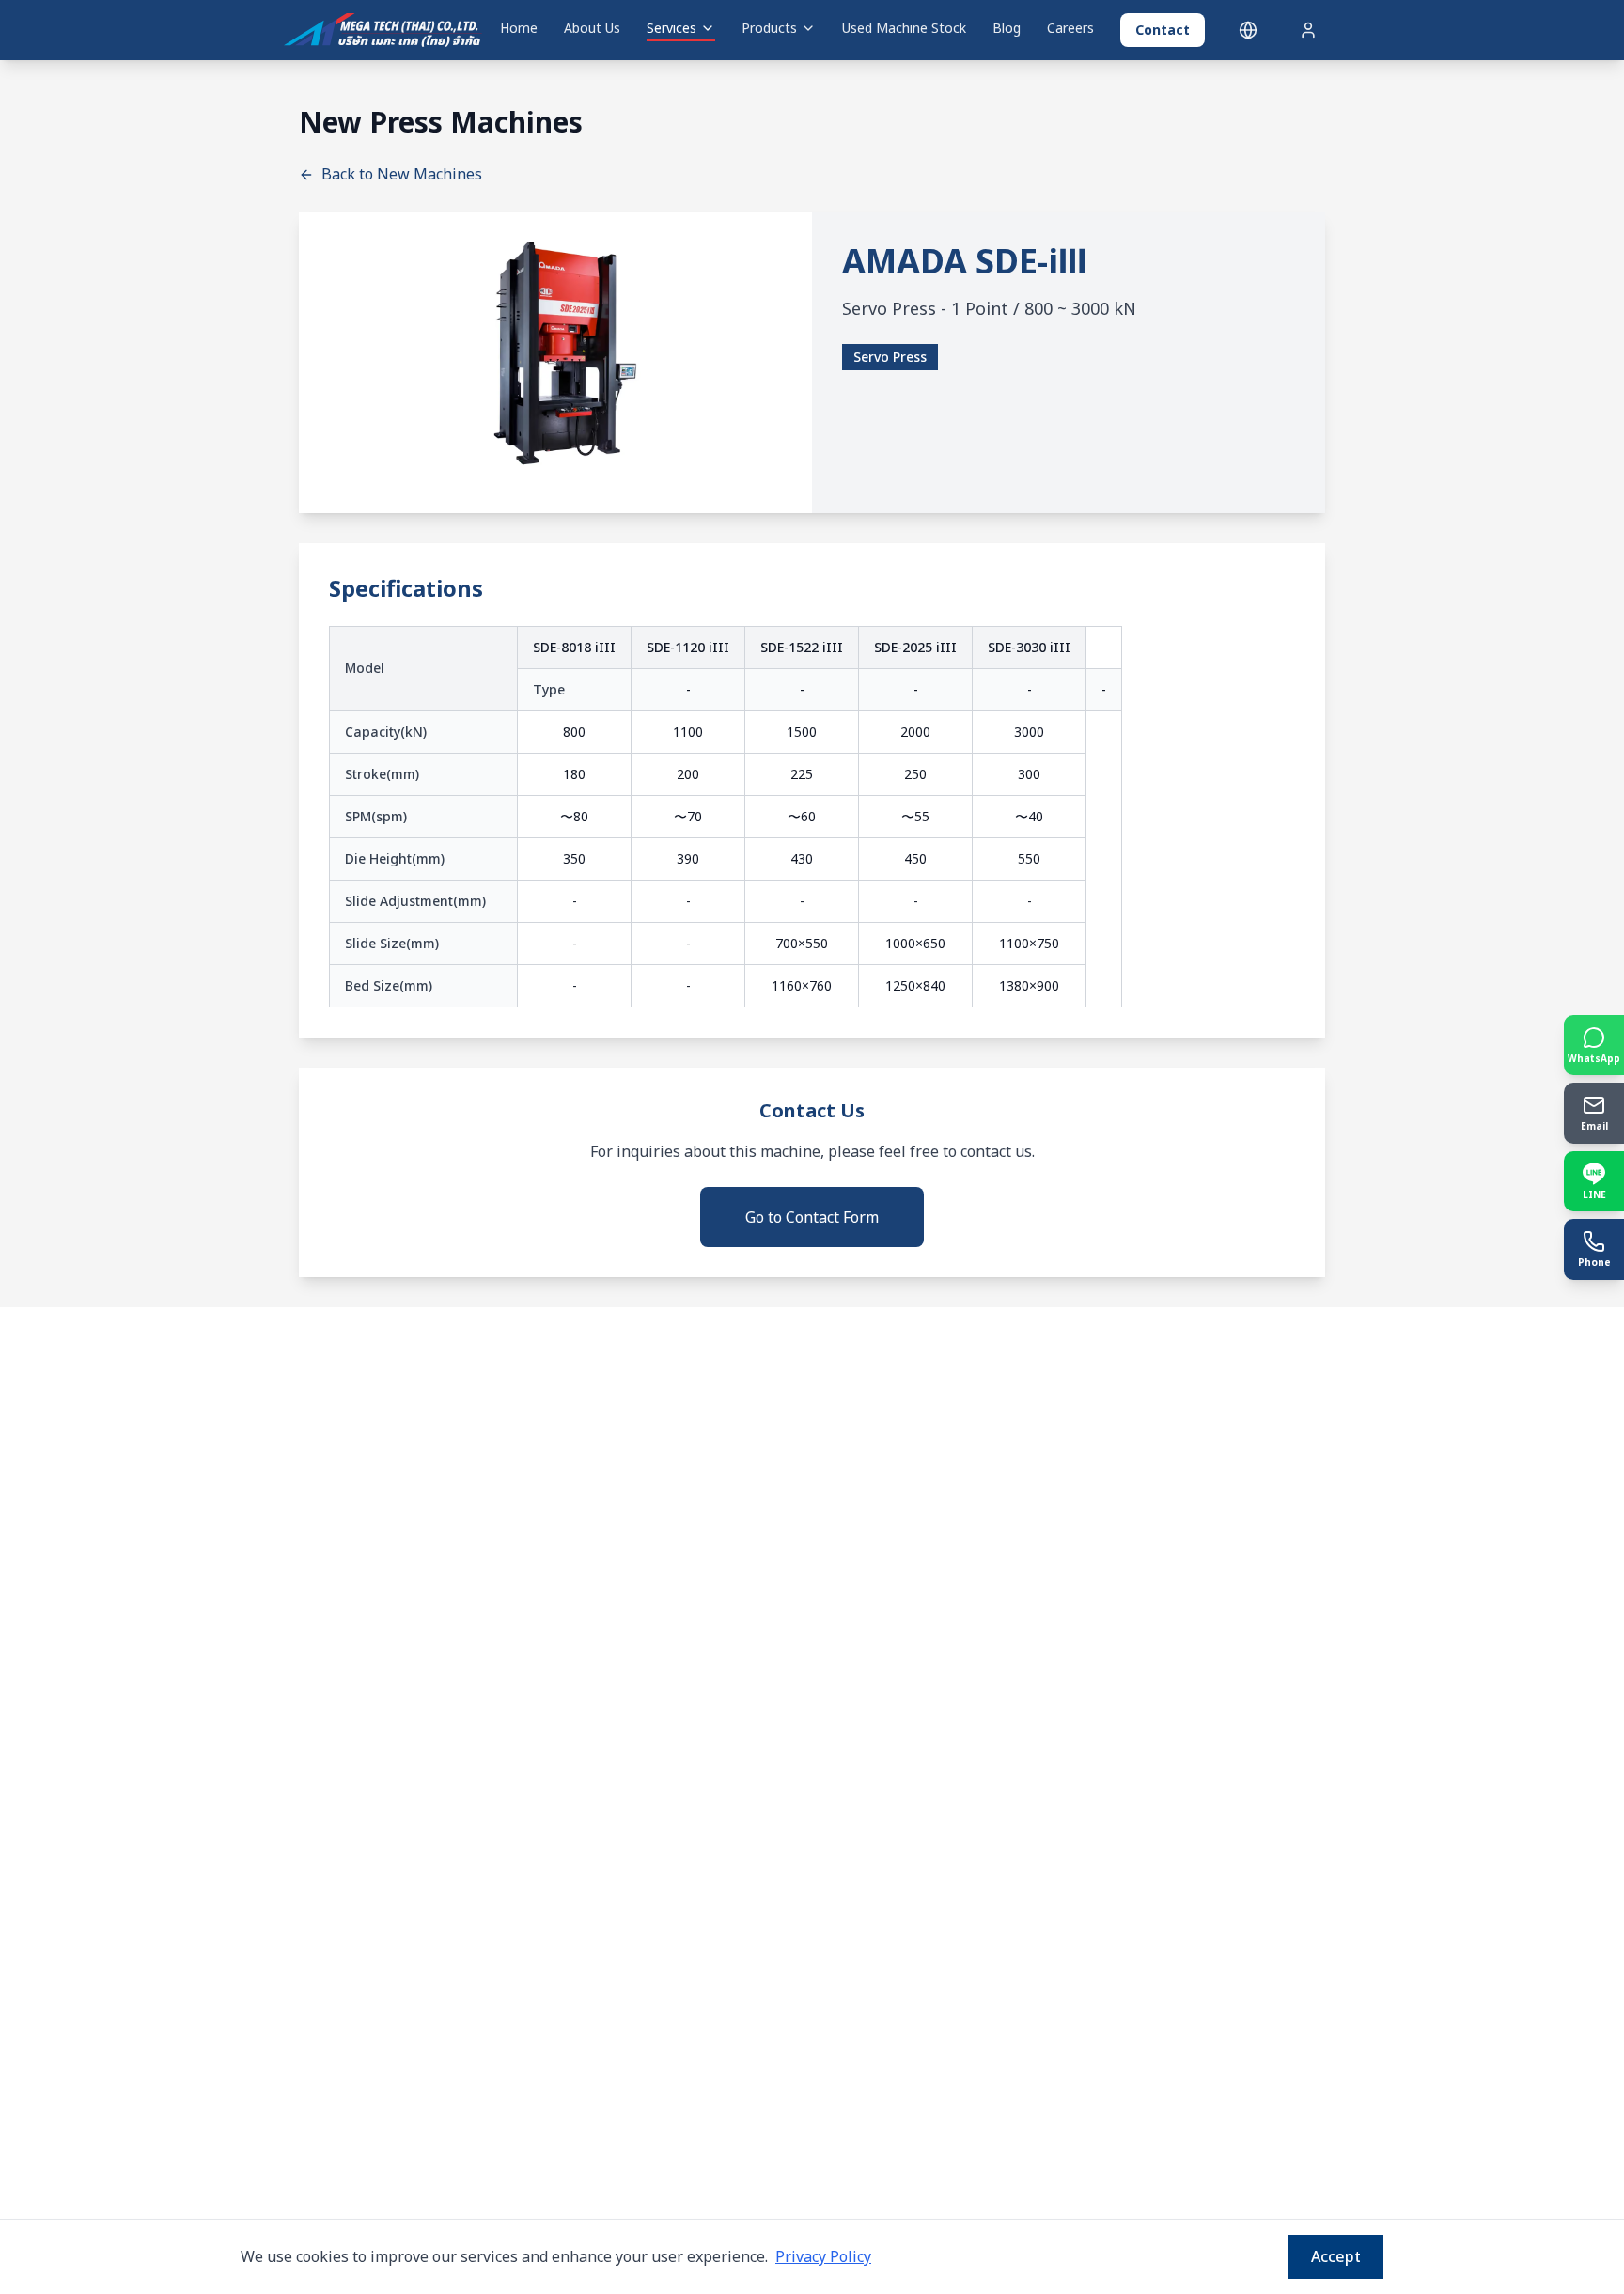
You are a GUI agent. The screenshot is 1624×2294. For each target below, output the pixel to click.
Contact (1163, 30)
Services (671, 28)
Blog (1007, 28)
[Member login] (1308, 30)
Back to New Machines (402, 174)
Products (769, 28)
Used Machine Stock (904, 28)
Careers (1070, 28)
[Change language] (1248, 30)
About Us (592, 28)
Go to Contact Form (812, 1217)
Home (519, 28)
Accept (1336, 2256)
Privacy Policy (823, 2256)
